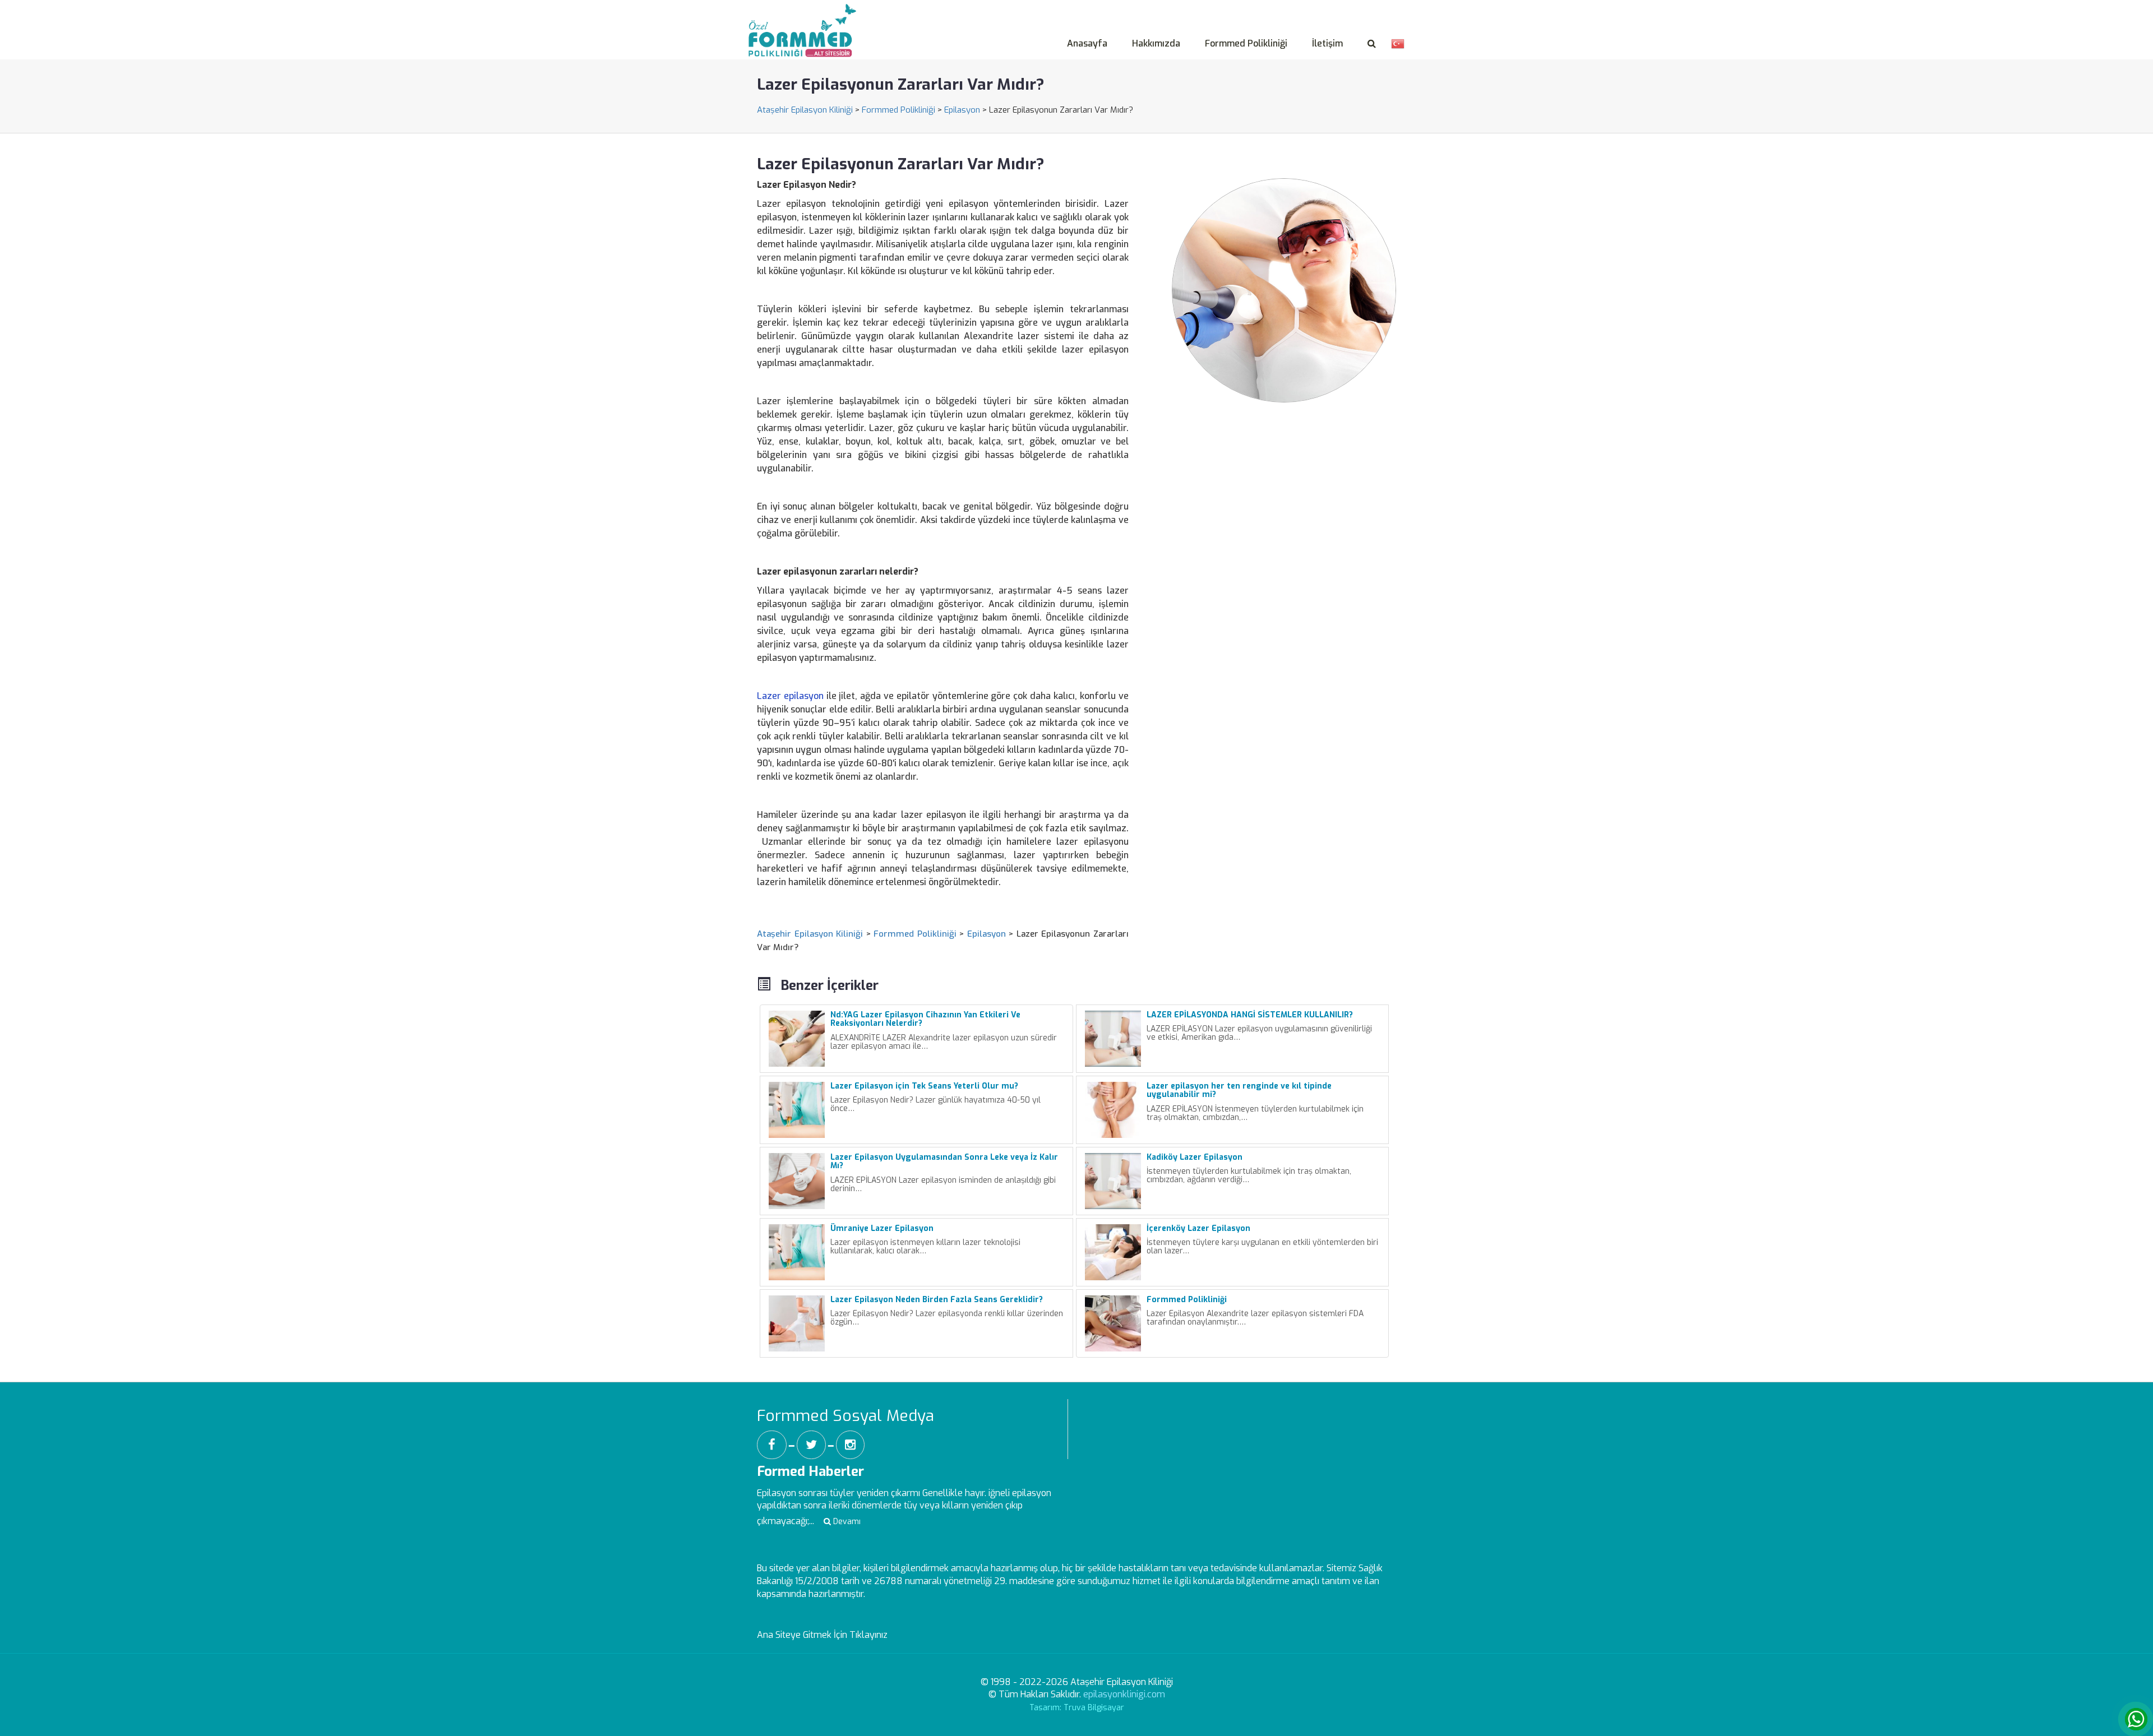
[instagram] (850, 1445)
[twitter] (811, 1445)
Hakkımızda (1156, 43)
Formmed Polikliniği (1246, 43)
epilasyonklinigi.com (1124, 1694)
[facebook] (772, 1445)
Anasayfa (1087, 43)
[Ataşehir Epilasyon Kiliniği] (805, 17)
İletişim (1327, 43)
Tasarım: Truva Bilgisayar (1077, 1708)
